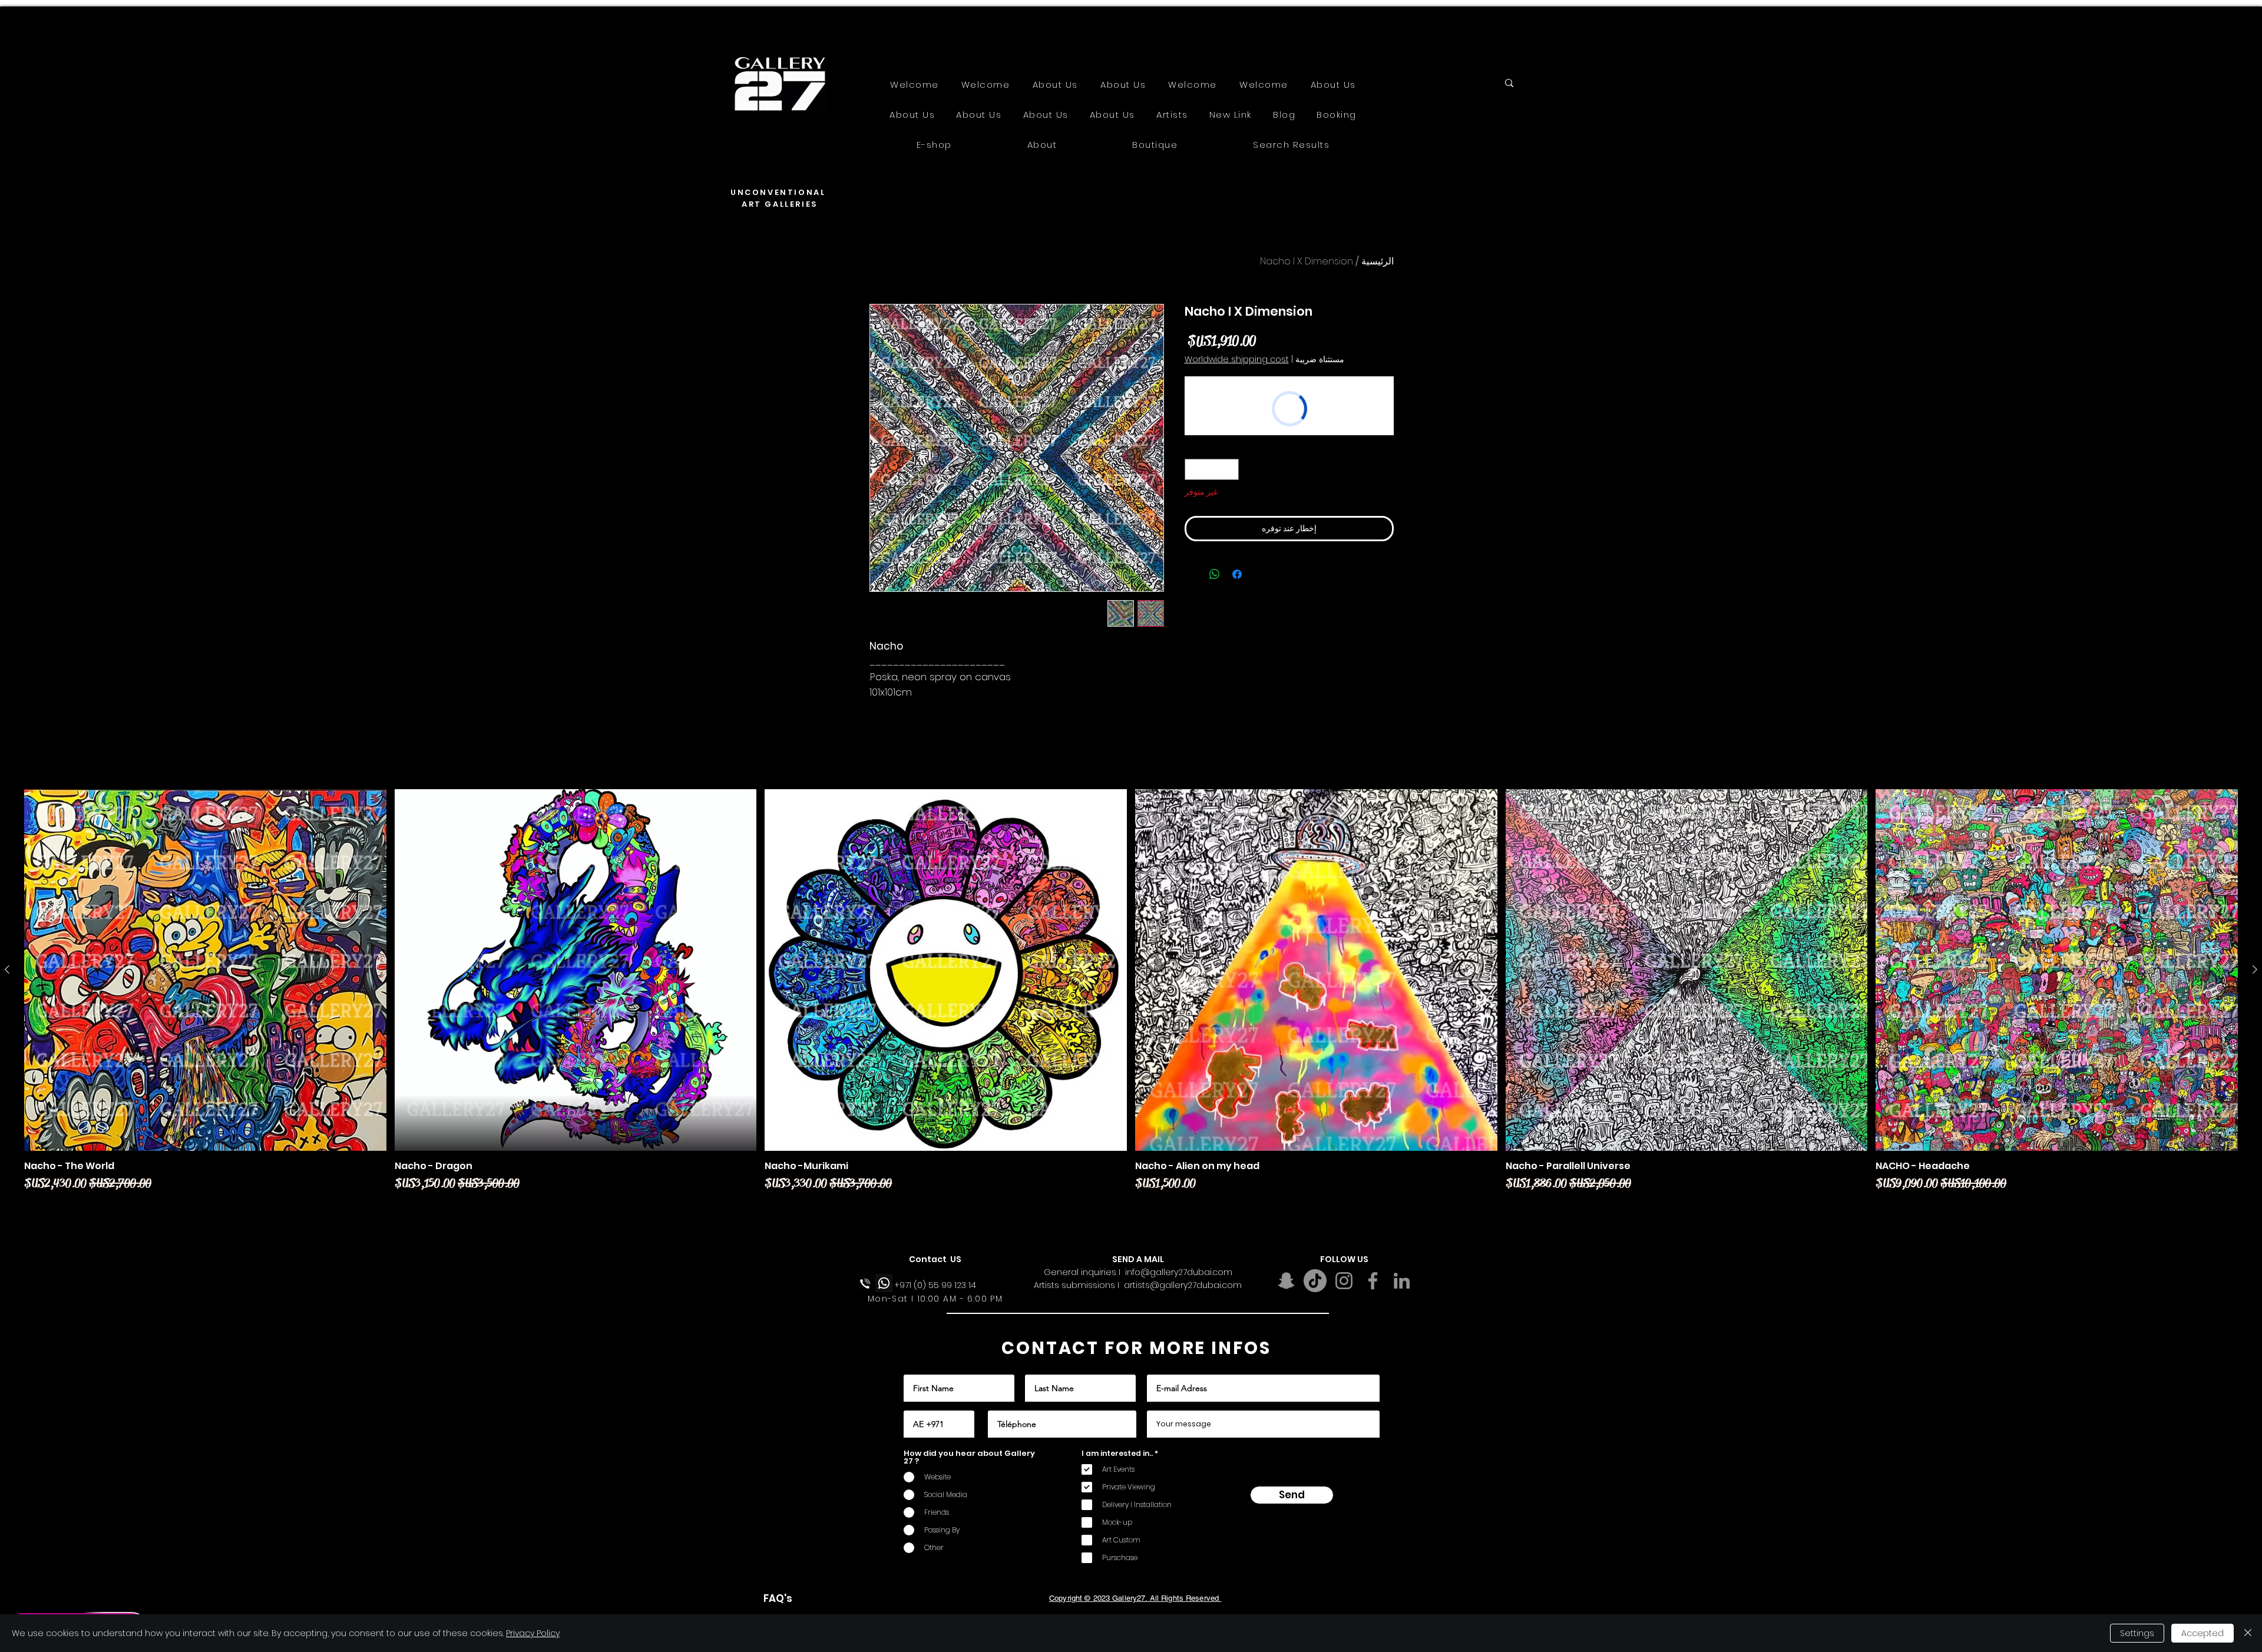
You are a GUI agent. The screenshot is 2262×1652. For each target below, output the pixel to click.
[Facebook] (1373, 1281)
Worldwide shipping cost (1237, 360)
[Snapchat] (1286, 1281)
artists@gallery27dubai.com (1183, 1285)
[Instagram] (1344, 1281)
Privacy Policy (533, 1633)
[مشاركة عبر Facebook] (1237, 574)
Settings (2137, 1633)
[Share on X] (1192, 574)
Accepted (2203, 1633)
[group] (1131, 1000)
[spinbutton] (1211, 469)
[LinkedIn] (1402, 1281)
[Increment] (1193, 469)
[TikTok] (1315, 1281)
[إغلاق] (2248, 1633)
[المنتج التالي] (7, 969)
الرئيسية (1378, 261)
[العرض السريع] (2057, 970)
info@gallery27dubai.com (1179, 1272)
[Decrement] (1230, 469)
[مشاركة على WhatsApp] (1215, 574)
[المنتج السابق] (2255, 969)
